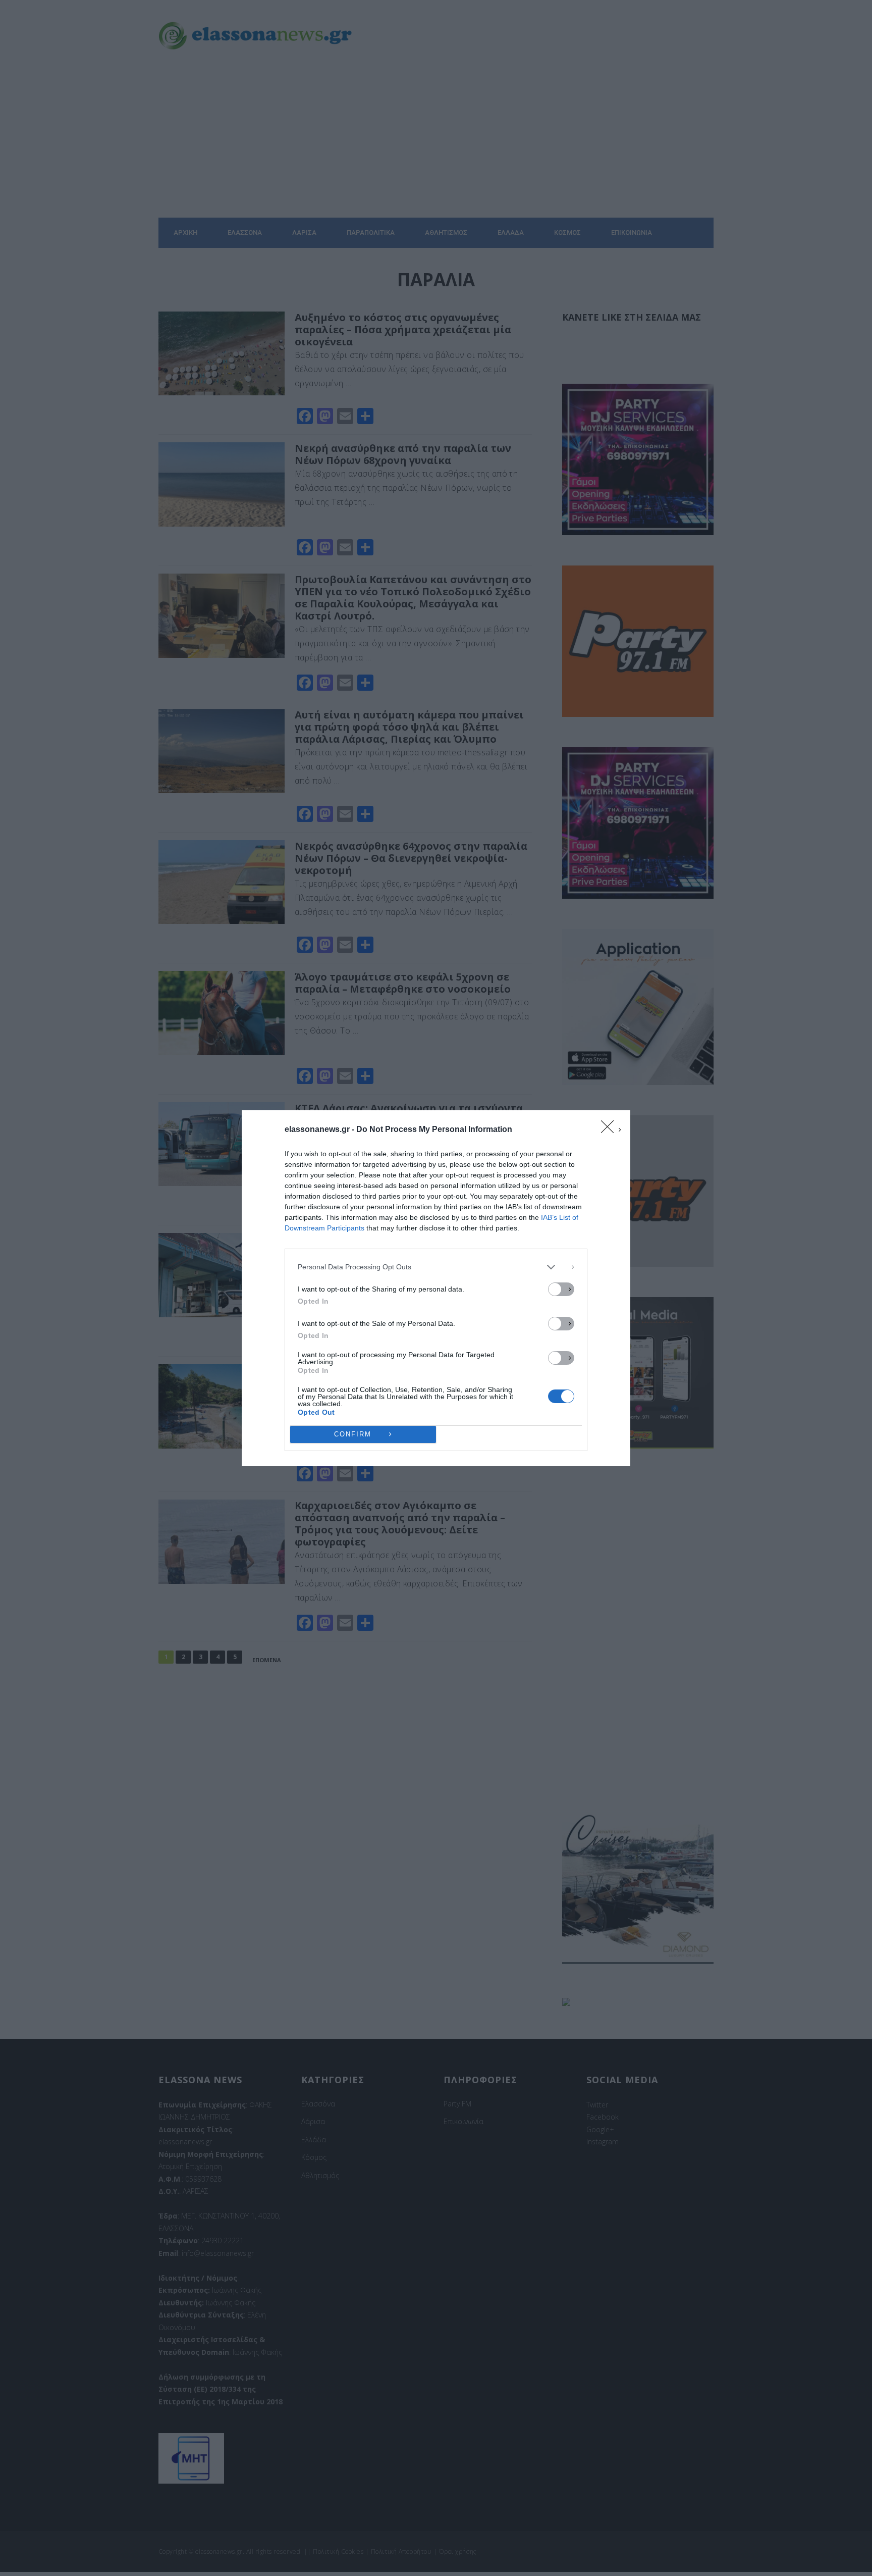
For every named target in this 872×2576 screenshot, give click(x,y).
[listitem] (436, 1267)
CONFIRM (353, 1434)
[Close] (611, 1130)
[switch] (561, 1289)
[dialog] (436, 1288)
